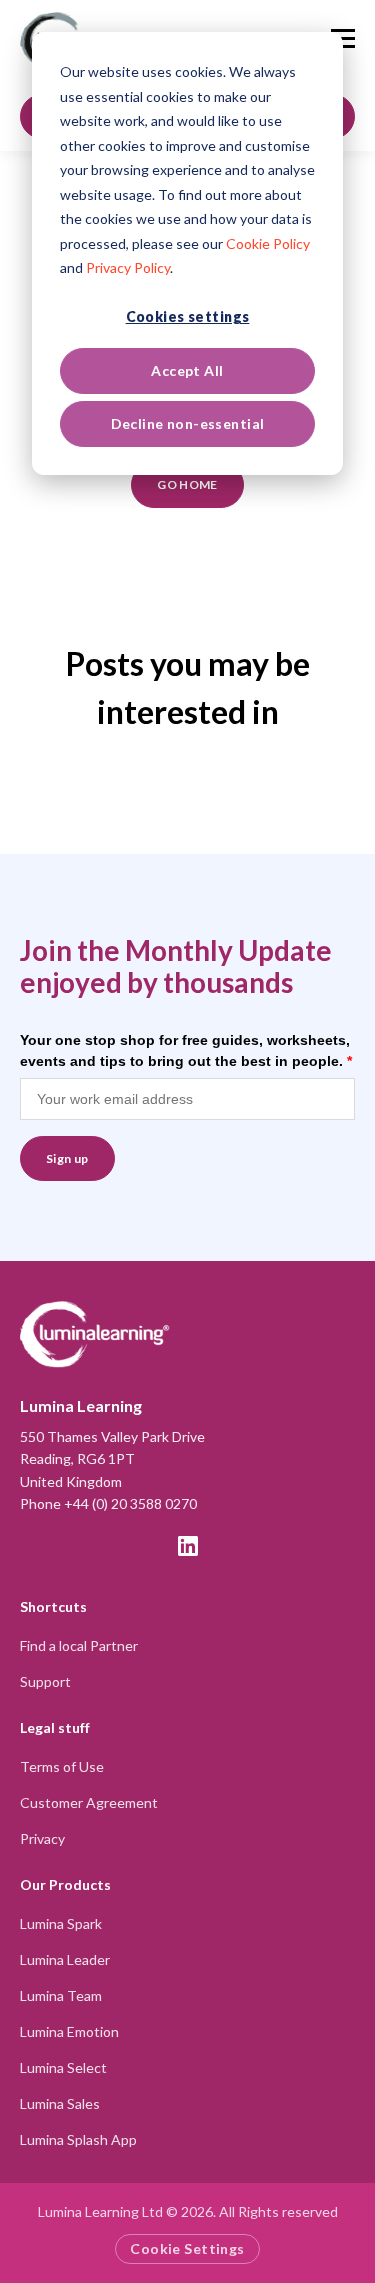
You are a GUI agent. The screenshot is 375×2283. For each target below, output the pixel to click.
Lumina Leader (65, 1959)
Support (45, 1681)
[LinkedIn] (188, 1546)
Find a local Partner (79, 1645)
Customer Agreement (89, 1802)
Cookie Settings (187, 2248)
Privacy (42, 1838)
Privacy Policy (128, 267)
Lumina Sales (60, 2103)
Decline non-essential (188, 423)
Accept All (187, 370)
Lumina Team (61, 1995)
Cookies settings (188, 316)
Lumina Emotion (69, 2031)
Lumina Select (63, 2067)
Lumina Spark (61, 1923)
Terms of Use (62, 1766)
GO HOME (187, 484)
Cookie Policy (268, 243)
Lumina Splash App (78, 2139)
